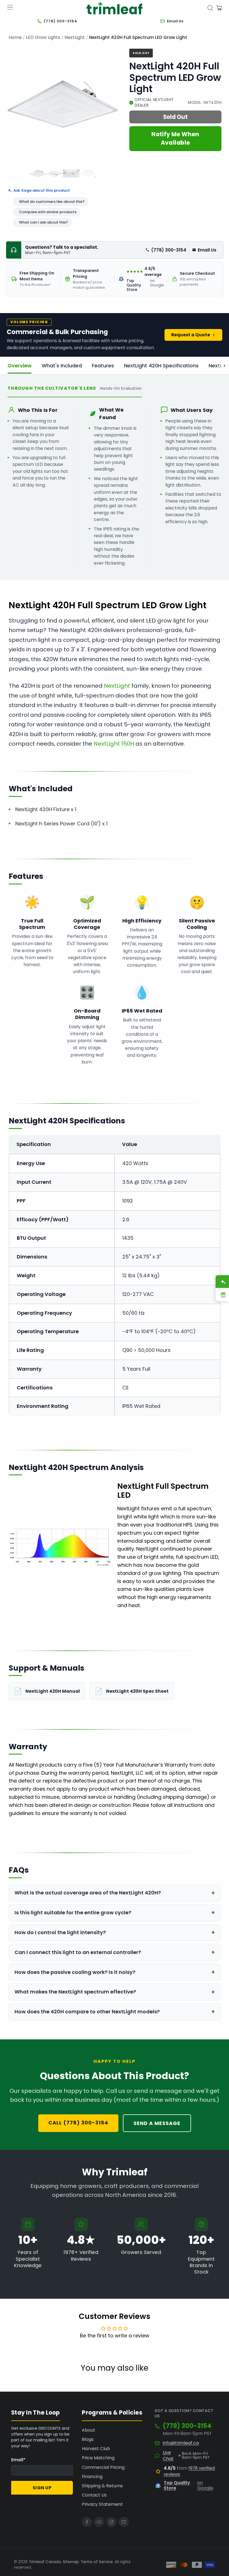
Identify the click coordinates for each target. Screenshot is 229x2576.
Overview (20, 366)
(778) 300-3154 (169, 250)
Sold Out (175, 117)
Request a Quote (191, 335)
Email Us (207, 250)
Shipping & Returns (102, 2486)
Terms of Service (97, 2562)
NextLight (75, 37)
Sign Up (42, 2488)
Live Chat (168, 2456)
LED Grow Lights (43, 37)
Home (15, 37)
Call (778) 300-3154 (78, 2123)
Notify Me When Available (175, 138)
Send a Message (157, 2123)
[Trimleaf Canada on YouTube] (99, 2522)
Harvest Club (96, 2449)
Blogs (88, 2439)
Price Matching (98, 2458)
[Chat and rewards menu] (220, 1288)
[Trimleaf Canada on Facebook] (87, 2522)
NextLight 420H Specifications (161, 366)
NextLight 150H (114, 744)
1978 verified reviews (189, 2471)
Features (103, 366)
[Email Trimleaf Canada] (124, 2522)
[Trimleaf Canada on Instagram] (111, 2522)
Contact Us (94, 2495)
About (89, 2430)
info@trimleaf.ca (181, 2443)
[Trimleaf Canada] (115, 8)
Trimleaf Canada (45, 2562)
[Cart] (219, 8)
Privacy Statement (102, 2504)
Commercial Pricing (103, 2467)
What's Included (62, 366)
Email (18, 2460)
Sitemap (71, 2562)
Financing (92, 2477)
